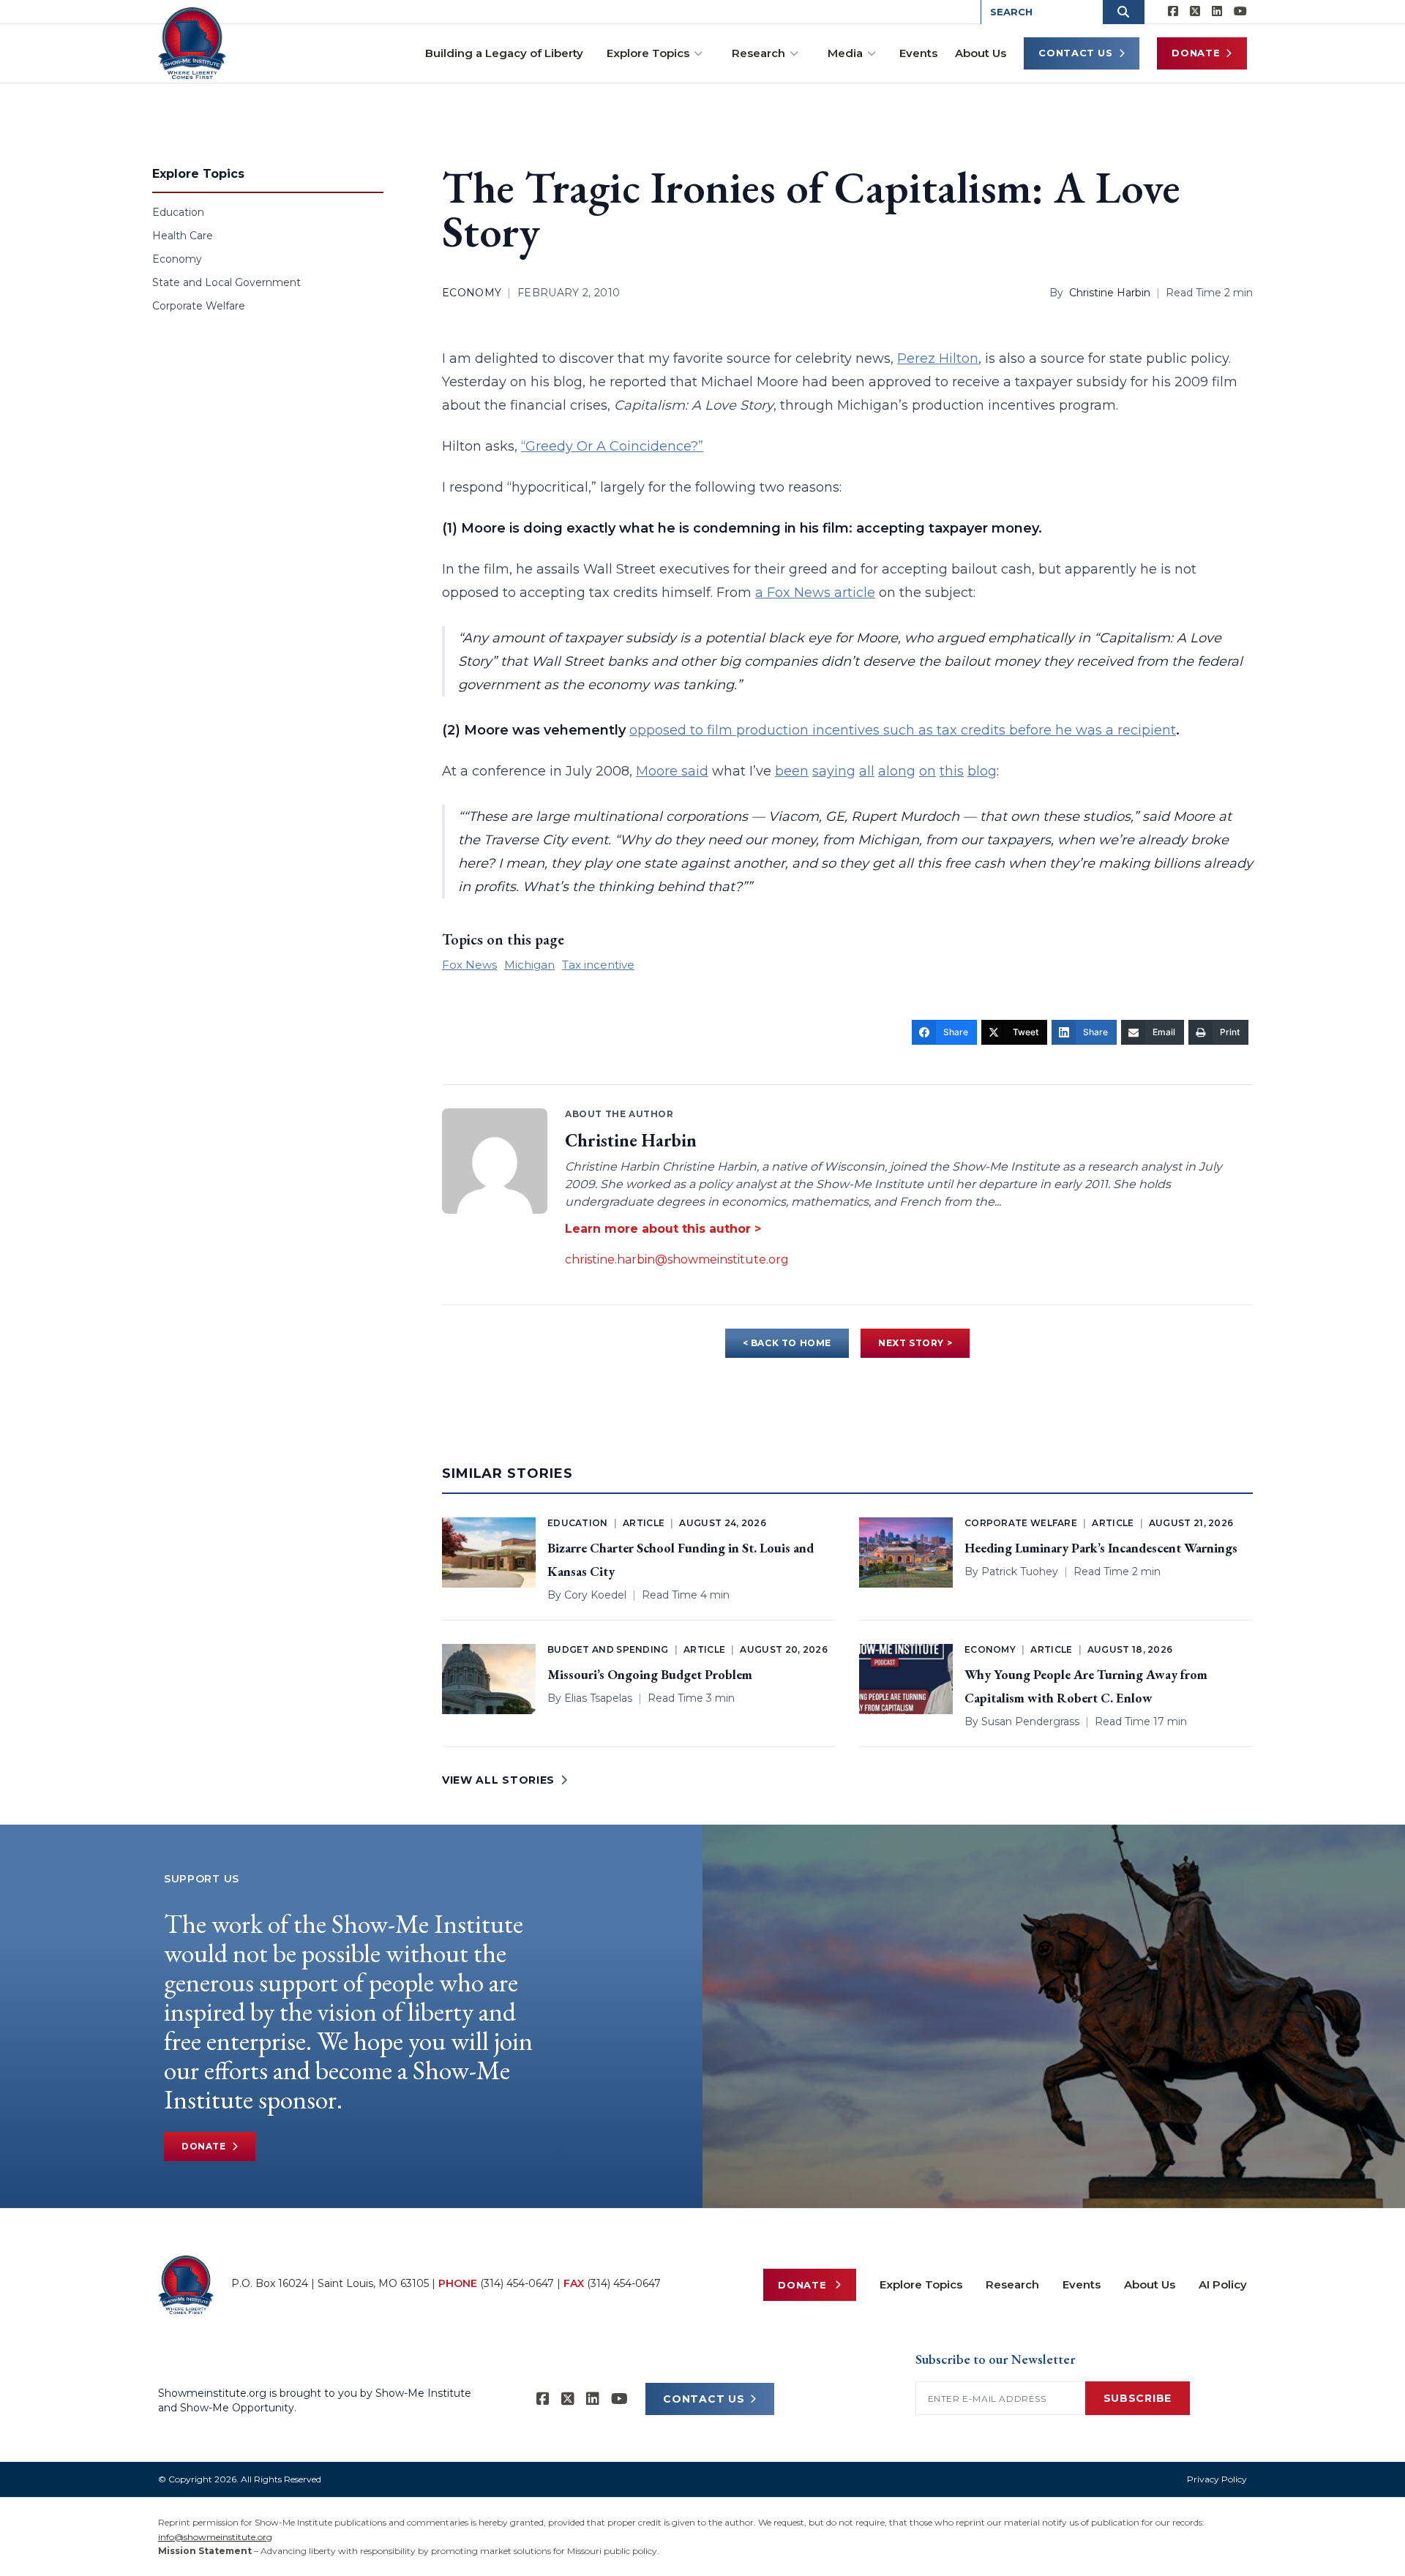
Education (178, 212)
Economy (177, 259)
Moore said (672, 771)
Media (845, 53)
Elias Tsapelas (598, 1698)
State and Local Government (226, 282)
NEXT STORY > (915, 1343)
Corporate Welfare (199, 306)
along (897, 771)
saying (834, 771)
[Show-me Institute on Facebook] (1173, 12)
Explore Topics (648, 53)
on (928, 771)
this (952, 771)
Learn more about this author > (663, 1229)
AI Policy (1223, 2284)
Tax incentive (598, 965)
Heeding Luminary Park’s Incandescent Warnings (1101, 1548)
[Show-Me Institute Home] (192, 43)
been (792, 771)
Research (758, 53)
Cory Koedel (595, 1595)
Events (918, 53)
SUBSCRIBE (1138, 2398)
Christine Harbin (1110, 293)
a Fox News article (815, 593)
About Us (981, 53)
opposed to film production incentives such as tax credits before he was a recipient (903, 730)
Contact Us (1076, 53)
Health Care (183, 236)
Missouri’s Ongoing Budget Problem (650, 1674)
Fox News (469, 965)
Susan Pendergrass (1030, 1721)
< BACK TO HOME (787, 1343)
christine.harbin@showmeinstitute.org (677, 1259)
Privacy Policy (1217, 2479)
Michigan (529, 965)
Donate (1196, 53)
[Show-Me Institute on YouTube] (1240, 12)
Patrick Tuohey (1020, 1571)
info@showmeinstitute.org (215, 2537)
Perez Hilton (938, 358)
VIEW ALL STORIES (498, 1780)
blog (982, 771)
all (867, 771)
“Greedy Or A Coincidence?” (612, 446)
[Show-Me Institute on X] (1195, 12)
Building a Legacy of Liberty (504, 53)
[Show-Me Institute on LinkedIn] (1217, 12)
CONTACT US (704, 2399)
